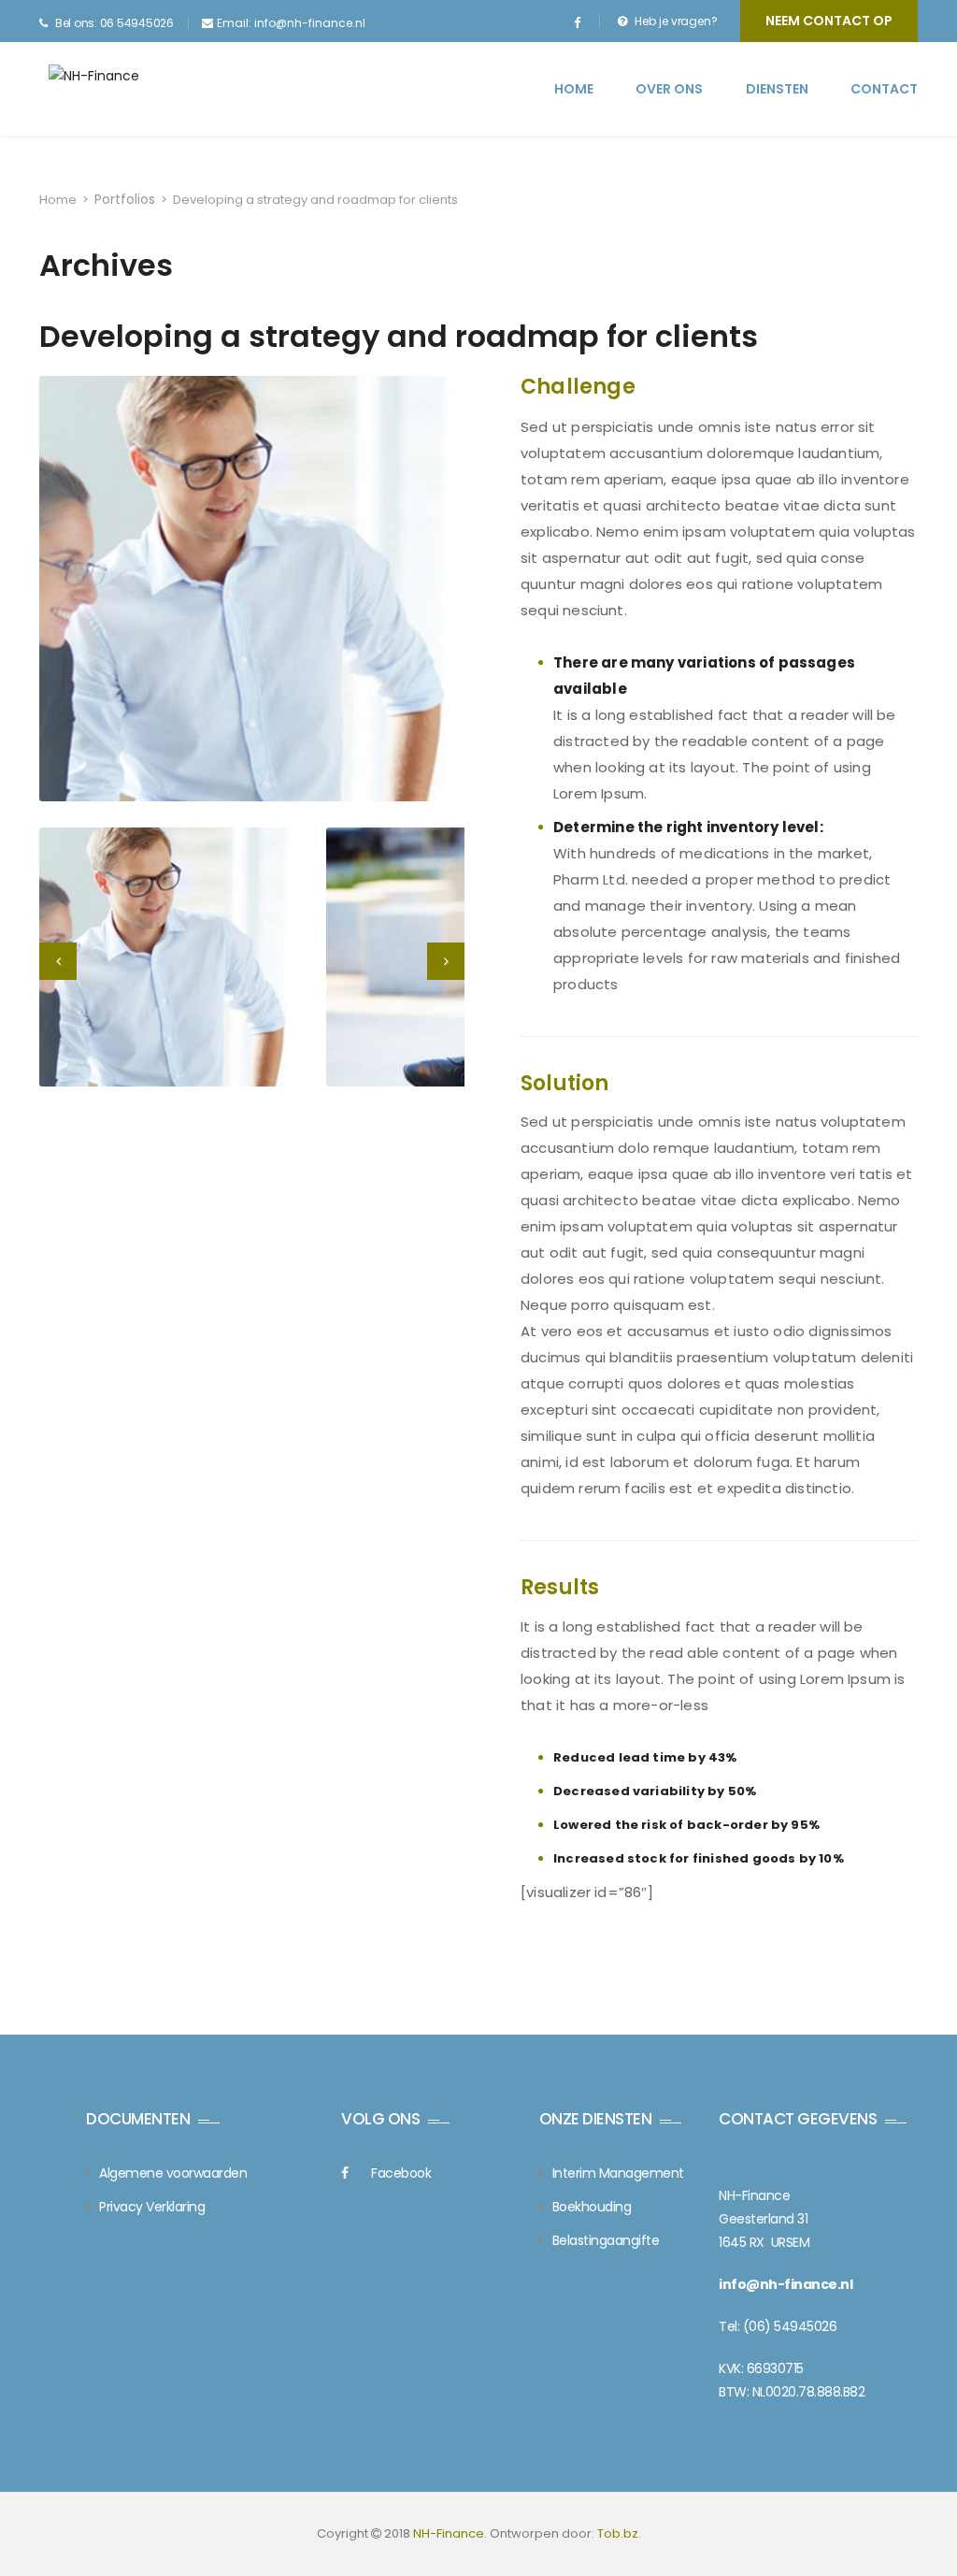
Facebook (401, 2173)
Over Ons (669, 89)
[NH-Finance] (121, 88)
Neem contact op (829, 21)
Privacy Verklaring (152, 2207)
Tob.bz (618, 2533)
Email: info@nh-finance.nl (291, 23)
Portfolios (125, 199)
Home (574, 89)
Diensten (777, 89)
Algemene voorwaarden (173, 2173)
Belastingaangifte (606, 2240)
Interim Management (618, 2173)
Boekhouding (592, 2207)
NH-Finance (449, 2533)
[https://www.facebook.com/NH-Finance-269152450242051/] (577, 23)
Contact (884, 89)
